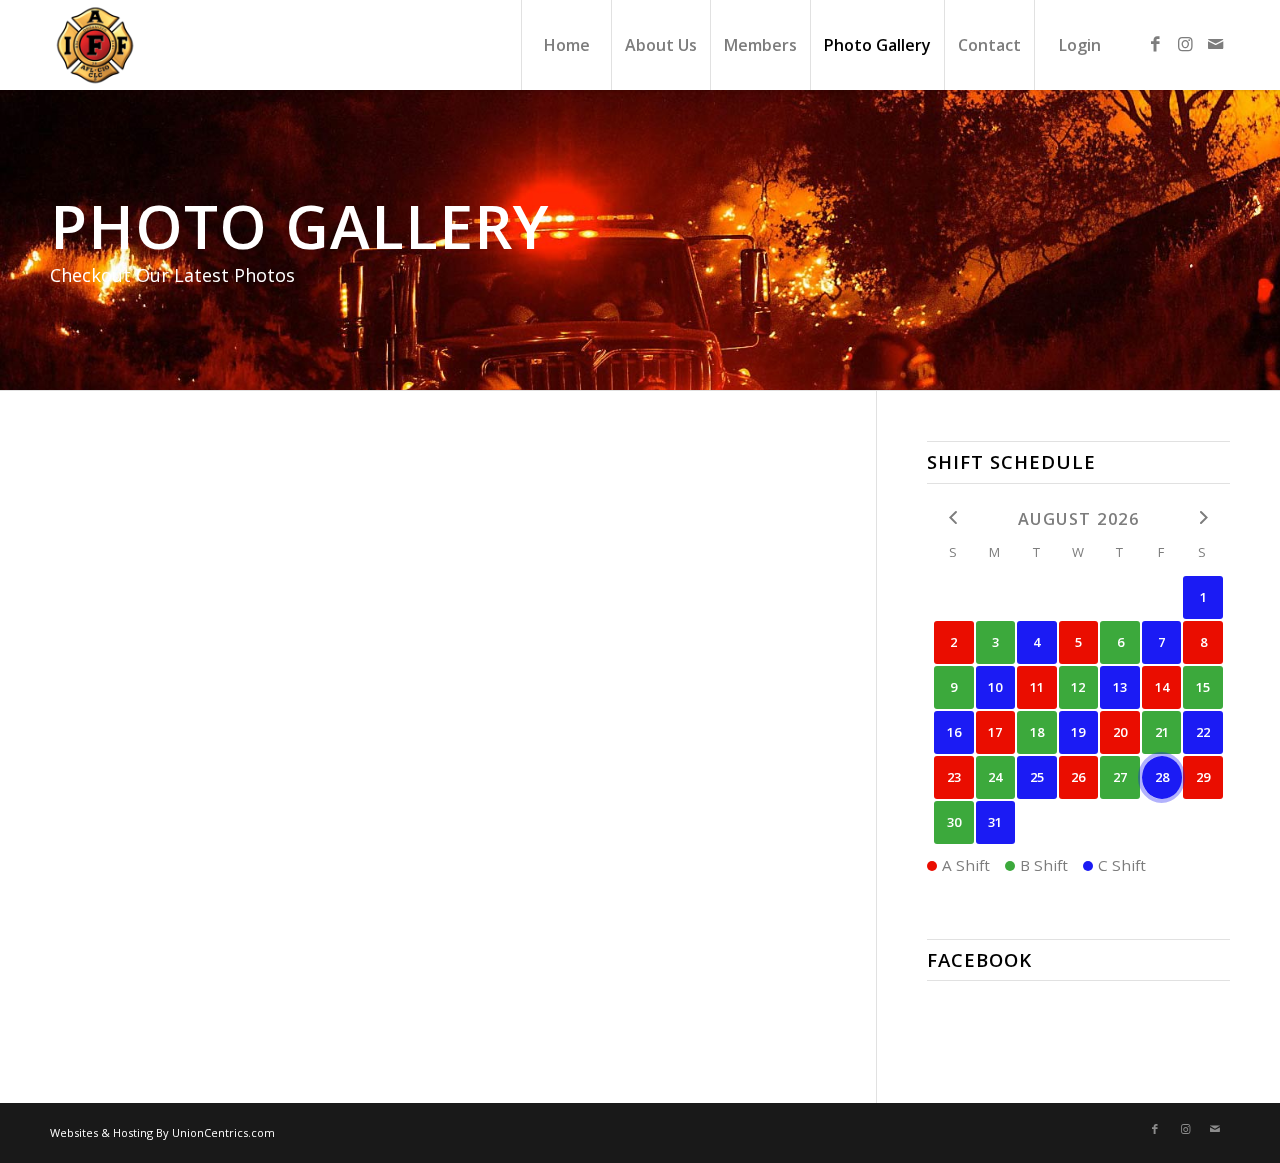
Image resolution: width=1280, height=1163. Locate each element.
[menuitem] (566, 45)
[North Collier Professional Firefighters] (95, 45)
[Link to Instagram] (1185, 44)
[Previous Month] (954, 517)
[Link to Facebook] (1155, 44)
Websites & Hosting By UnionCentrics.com (162, 1132)
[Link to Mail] (1215, 44)
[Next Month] (1203, 517)
